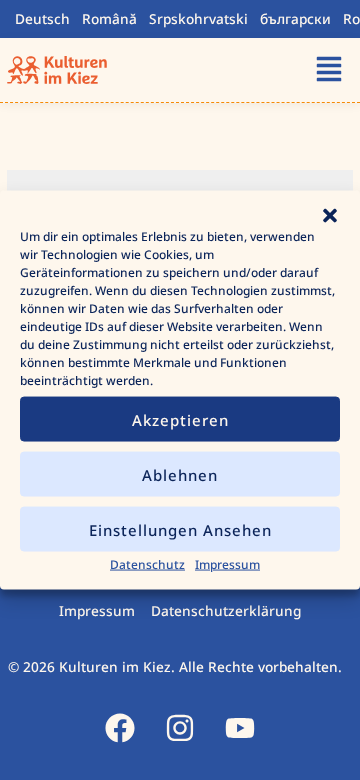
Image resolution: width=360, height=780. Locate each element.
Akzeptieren (180, 419)
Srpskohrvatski (198, 18)
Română (109, 18)
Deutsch (42, 18)
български (295, 18)
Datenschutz (147, 564)
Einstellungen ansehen (180, 529)
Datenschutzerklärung (226, 610)
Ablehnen (180, 474)
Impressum (227, 564)
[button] (330, 216)
